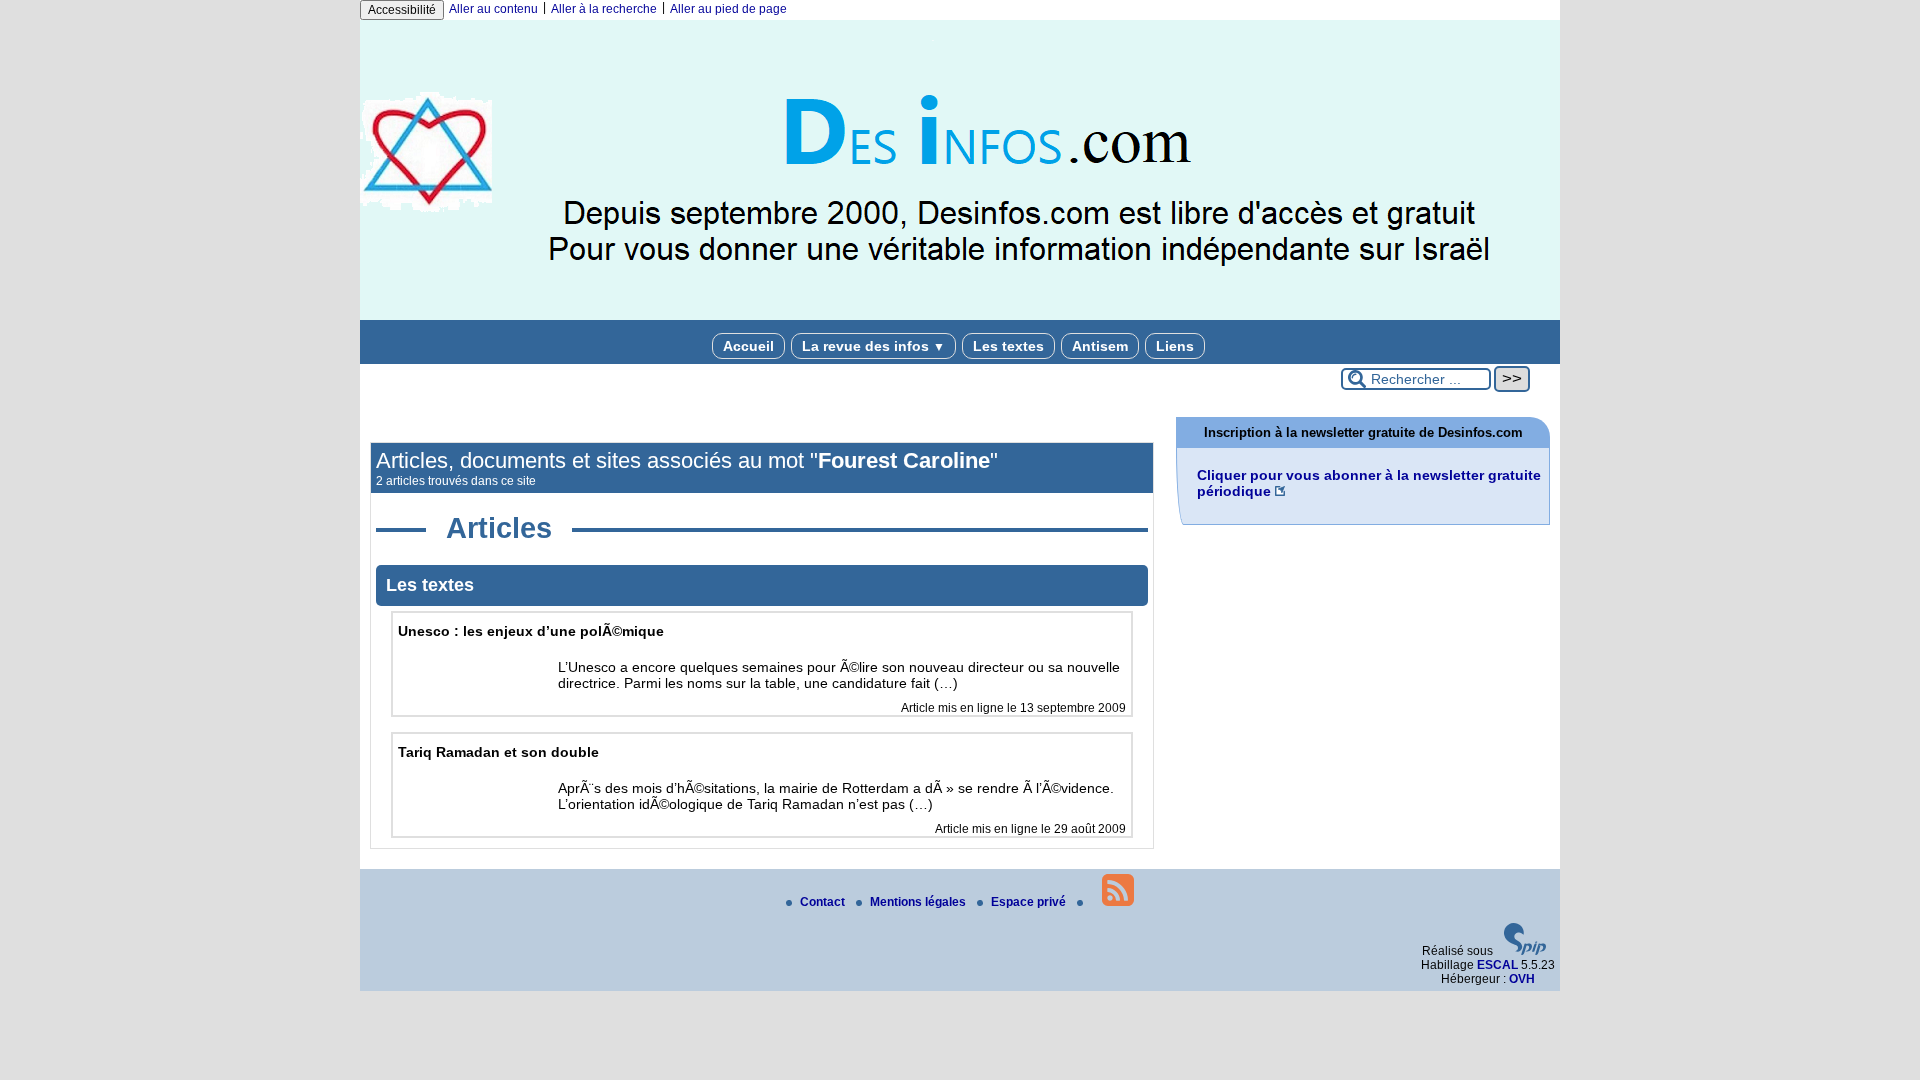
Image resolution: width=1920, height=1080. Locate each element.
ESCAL (1497, 965)
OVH (1522, 979)
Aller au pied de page (728, 9)
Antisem (1100, 346)
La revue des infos (873, 346)
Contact (824, 902)
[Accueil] (960, 316)
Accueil (748, 346)
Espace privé (1030, 902)
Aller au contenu (493, 9)
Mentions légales (919, 902)
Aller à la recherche (604, 9)
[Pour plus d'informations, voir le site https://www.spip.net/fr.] (1525, 951)
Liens (1175, 346)
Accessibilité (402, 10)
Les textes (1008, 346)
